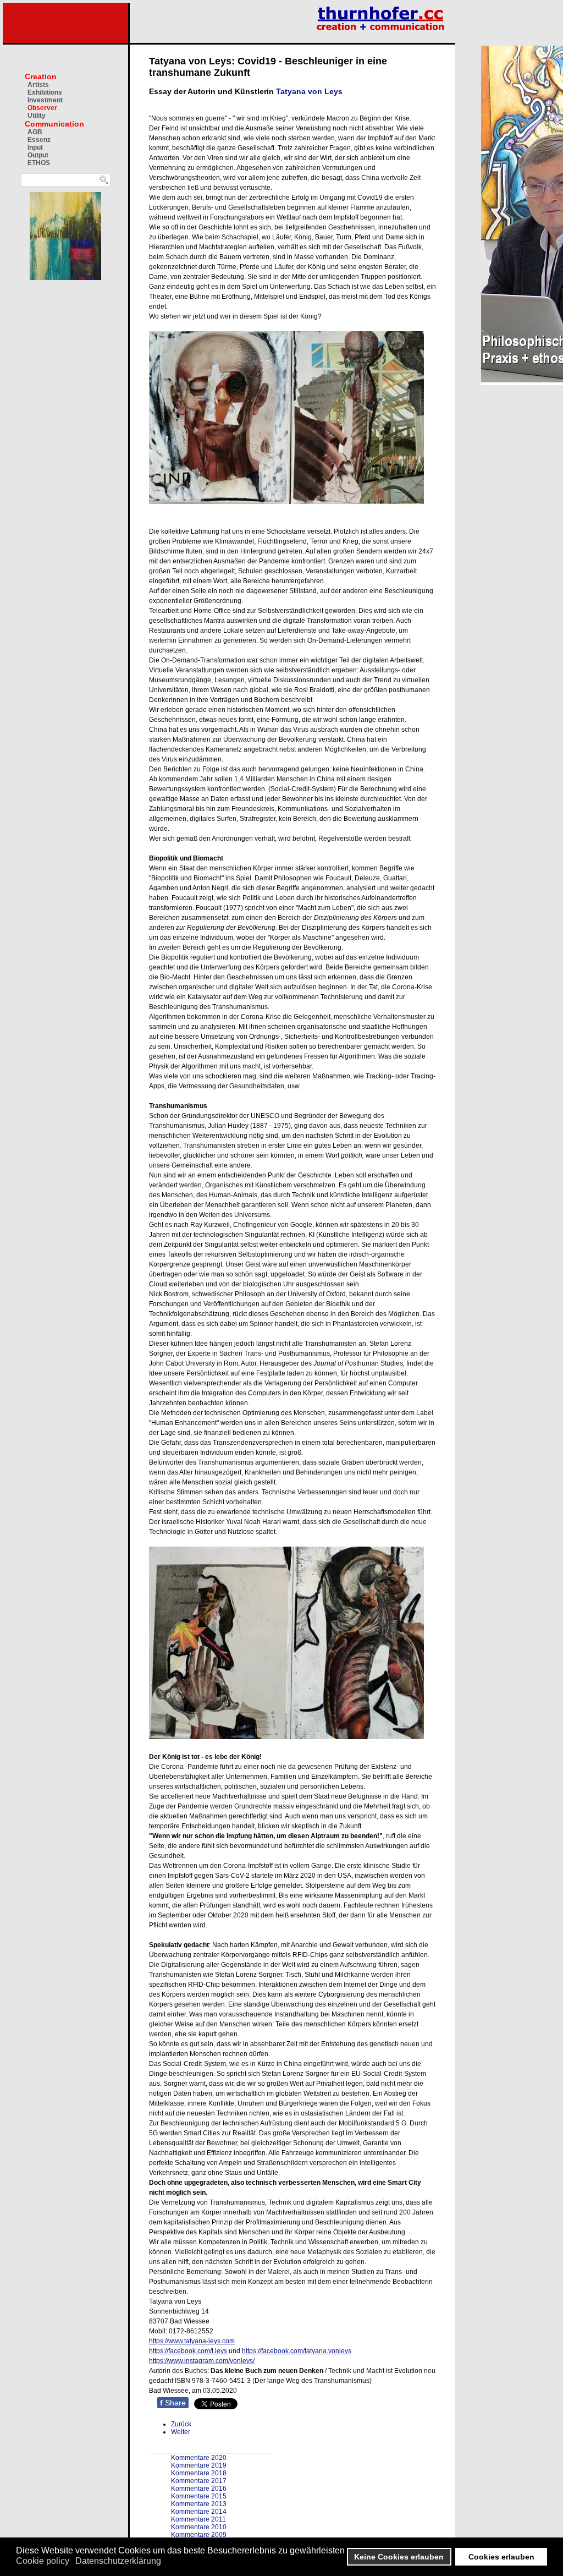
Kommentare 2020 (199, 2458)
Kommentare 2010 (199, 2527)
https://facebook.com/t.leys (188, 2351)
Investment (45, 100)
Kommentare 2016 (199, 2489)
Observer (42, 108)
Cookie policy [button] (43, 2561)
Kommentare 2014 (199, 2512)
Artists (38, 85)
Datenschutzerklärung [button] (118, 2561)
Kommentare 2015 (199, 2496)
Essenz (39, 140)
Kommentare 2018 (199, 2473)
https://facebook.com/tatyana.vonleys (297, 2351)
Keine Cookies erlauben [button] (399, 2557)
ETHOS (39, 163)
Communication (54, 124)
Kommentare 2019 (199, 2465)
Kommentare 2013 (199, 2504)
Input (35, 147)
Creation (41, 76)
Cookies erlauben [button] (501, 2557)
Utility (37, 116)
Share (173, 2403)
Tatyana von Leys (309, 91)
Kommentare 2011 (198, 2519)
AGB (35, 132)
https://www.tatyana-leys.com (192, 2341)
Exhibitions (45, 92)
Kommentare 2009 (199, 2535)
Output (38, 155)
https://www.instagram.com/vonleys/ (202, 2361)
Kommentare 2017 (199, 2481)
